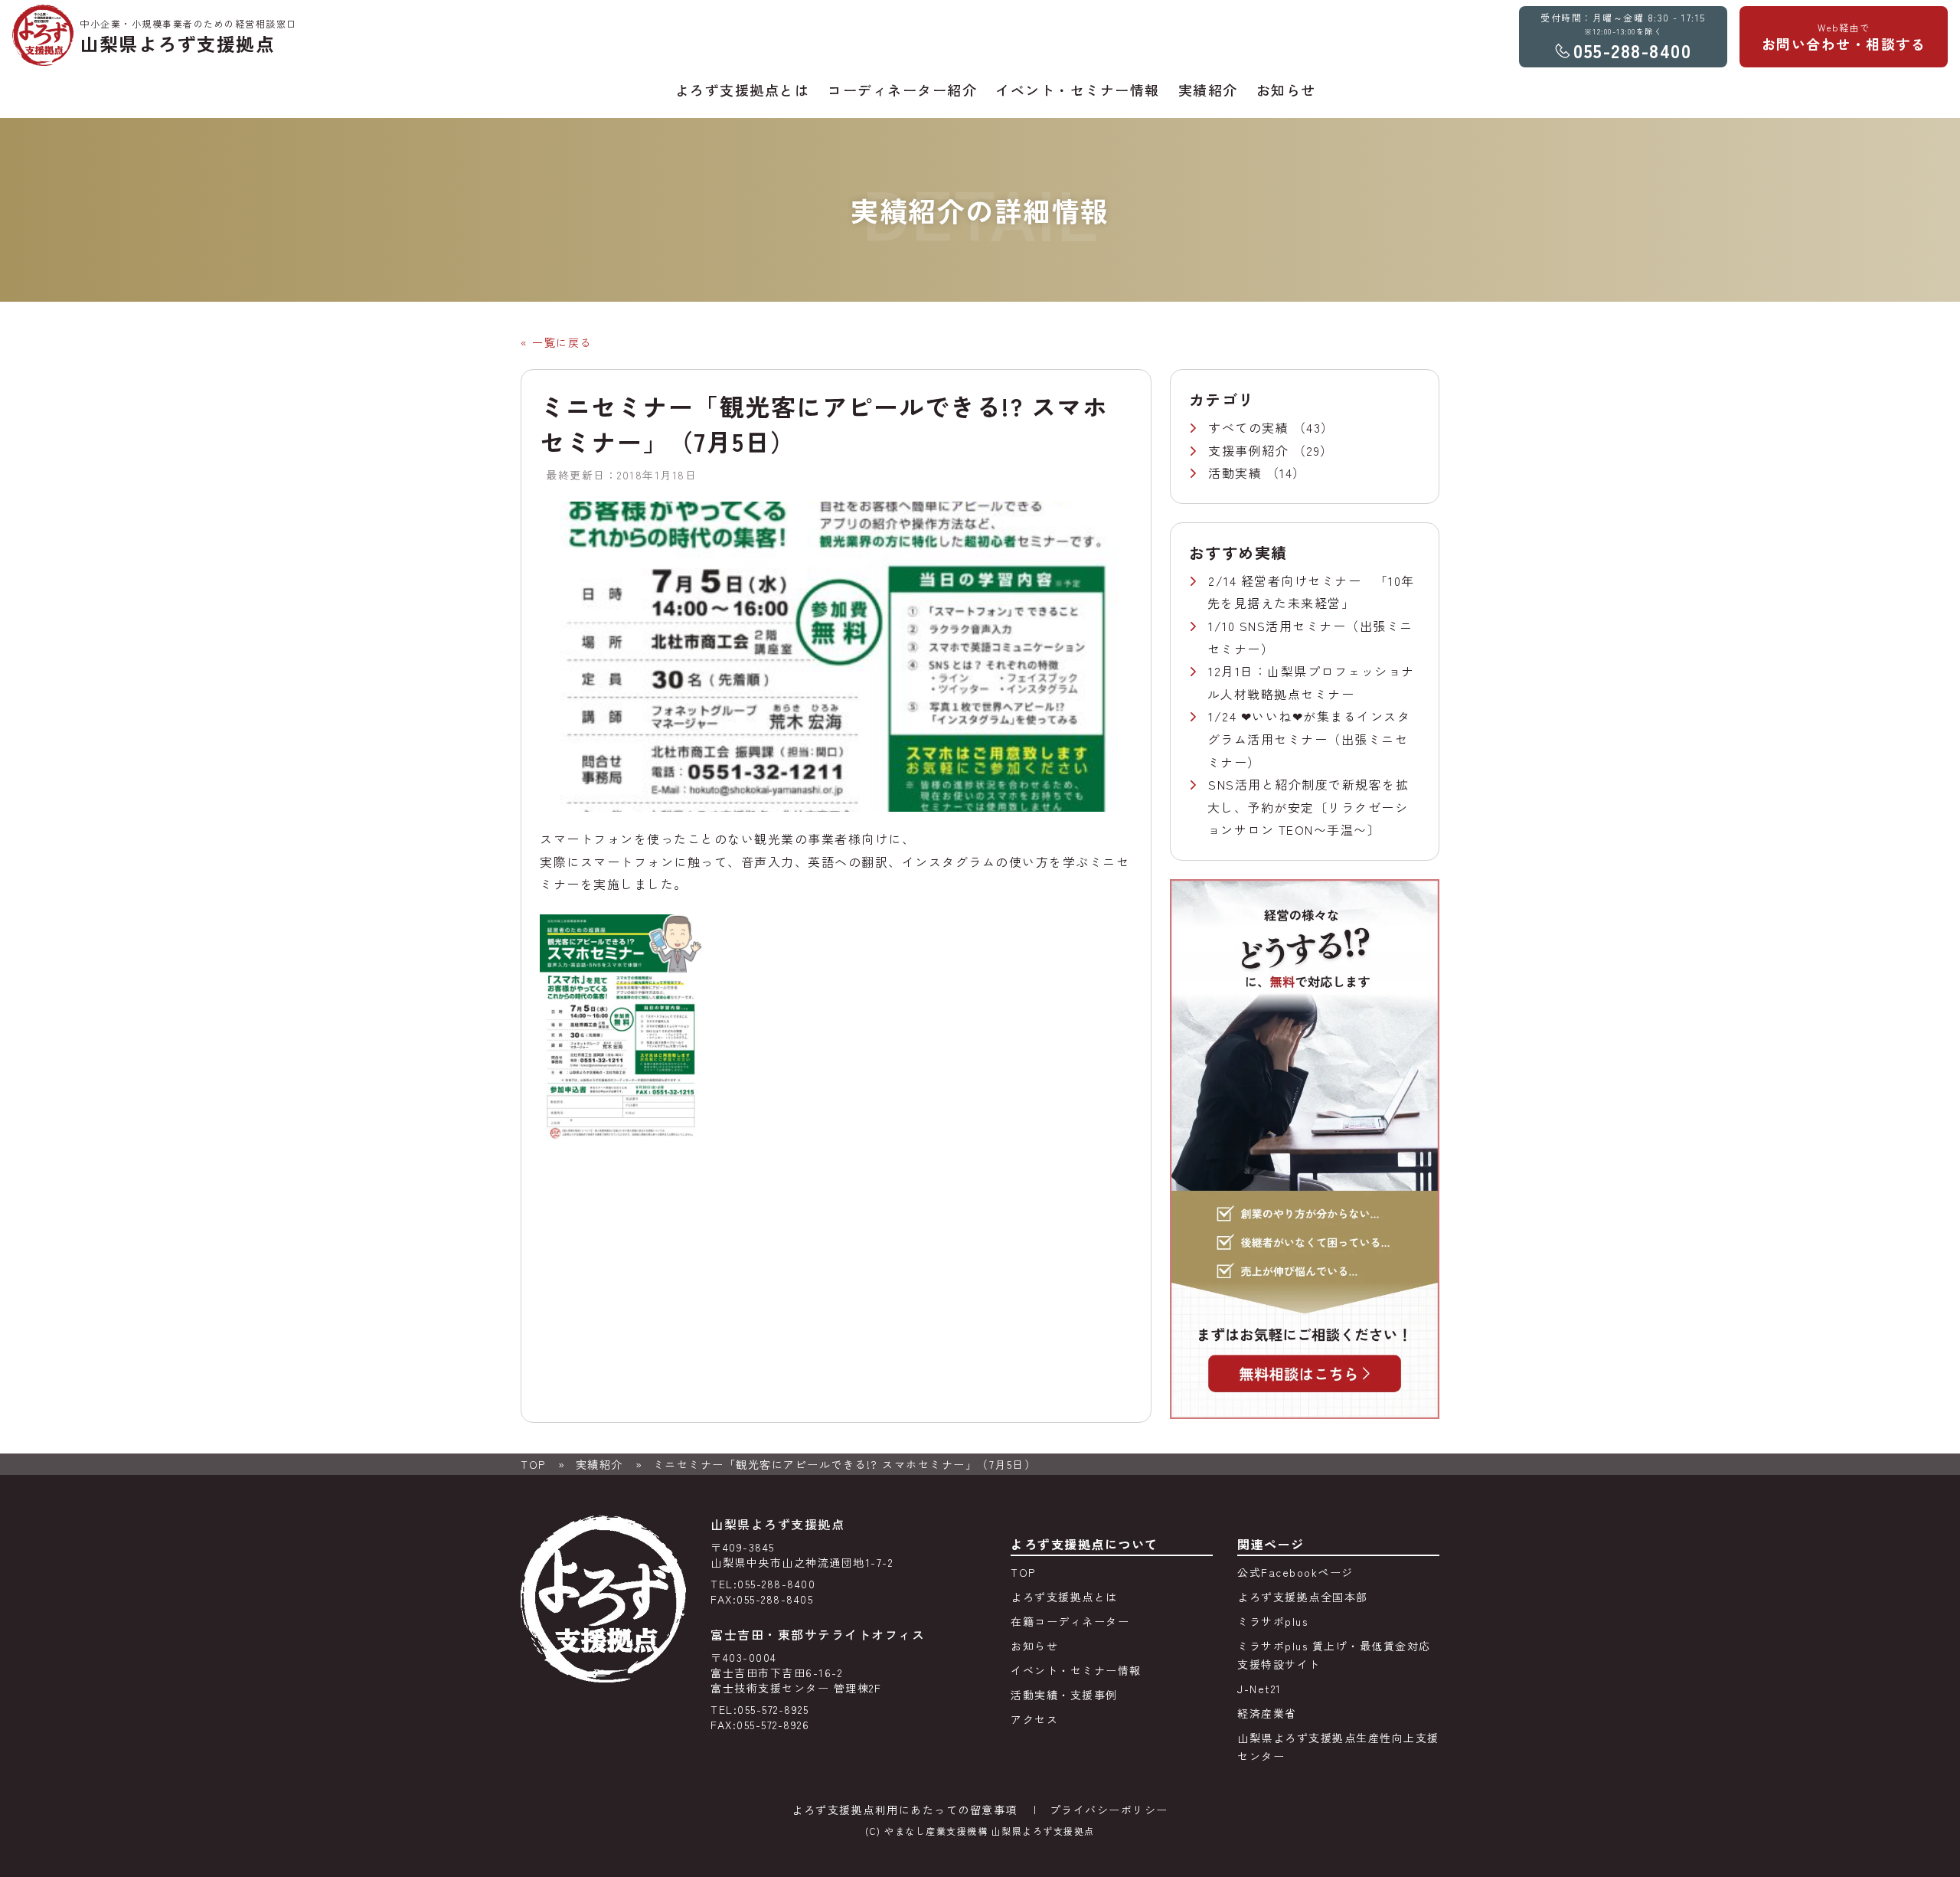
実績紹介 (599, 1464)
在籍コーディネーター (1070, 1621)
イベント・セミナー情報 (1076, 1670)
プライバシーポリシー (1109, 1810)
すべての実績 (1251, 427)
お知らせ (1034, 1646)
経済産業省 (1267, 1713)
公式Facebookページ (1295, 1572)
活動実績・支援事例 (1064, 1695)
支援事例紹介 (1251, 450)
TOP (533, 1464)
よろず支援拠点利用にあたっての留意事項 (905, 1810)
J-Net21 (1259, 1689)
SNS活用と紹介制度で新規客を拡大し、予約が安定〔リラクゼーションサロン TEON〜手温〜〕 (1308, 807)
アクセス (1034, 1719)
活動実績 (1237, 473)
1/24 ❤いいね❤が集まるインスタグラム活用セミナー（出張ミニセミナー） (1309, 739)
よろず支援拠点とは (1064, 1597)
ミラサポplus (1272, 1621)
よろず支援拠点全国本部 (1303, 1597)
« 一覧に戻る (556, 342)
